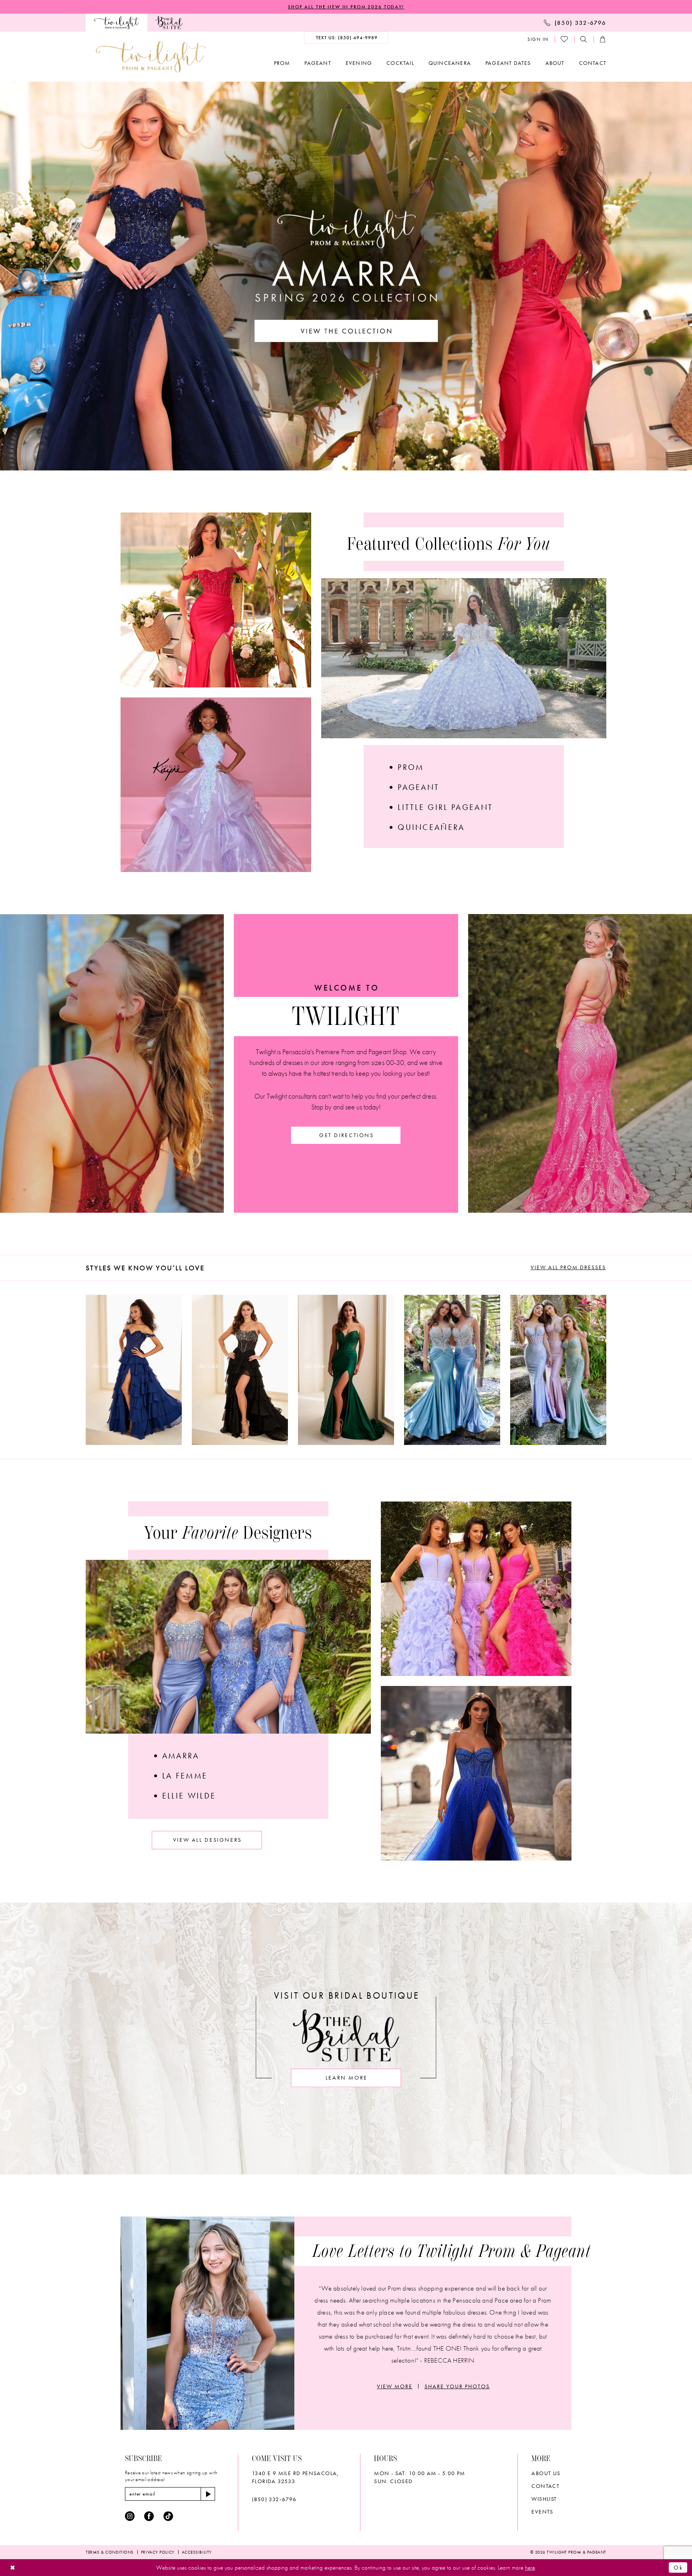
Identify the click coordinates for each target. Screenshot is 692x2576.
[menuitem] (117, 23)
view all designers (207, 1840)
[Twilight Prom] (117, 23)
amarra (181, 1756)
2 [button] (346, 464)
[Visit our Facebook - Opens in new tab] (149, 2516)
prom (411, 767)
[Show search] (584, 39)
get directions (347, 1135)
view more (395, 2386)
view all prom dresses (568, 1267)
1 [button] (337, 464)
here (530, 2568)
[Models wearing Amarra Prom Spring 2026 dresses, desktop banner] (346, 276)
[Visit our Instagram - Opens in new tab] (130, 2516)
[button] (538, 39)
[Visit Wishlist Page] (565, 39)
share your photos (457, 2386)
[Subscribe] (208, 2494)
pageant (418, 787)
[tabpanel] (134, 1370)
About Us (546, 2473)
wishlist (544, 2499)
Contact (545, 2486)
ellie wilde (189, 1796)
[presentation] (134, 1370)
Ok (678, 2567)
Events (542, 2512)
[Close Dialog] (13, 2567)
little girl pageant (445, 807)
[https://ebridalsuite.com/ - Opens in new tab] (169, 23)
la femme (185, 1776)
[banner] (151, 57)
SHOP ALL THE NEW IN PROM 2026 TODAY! (346, 7)
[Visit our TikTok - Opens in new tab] (168, 2516)
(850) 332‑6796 (274, 2499)
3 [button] (355, 464)
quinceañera (431, 827)
